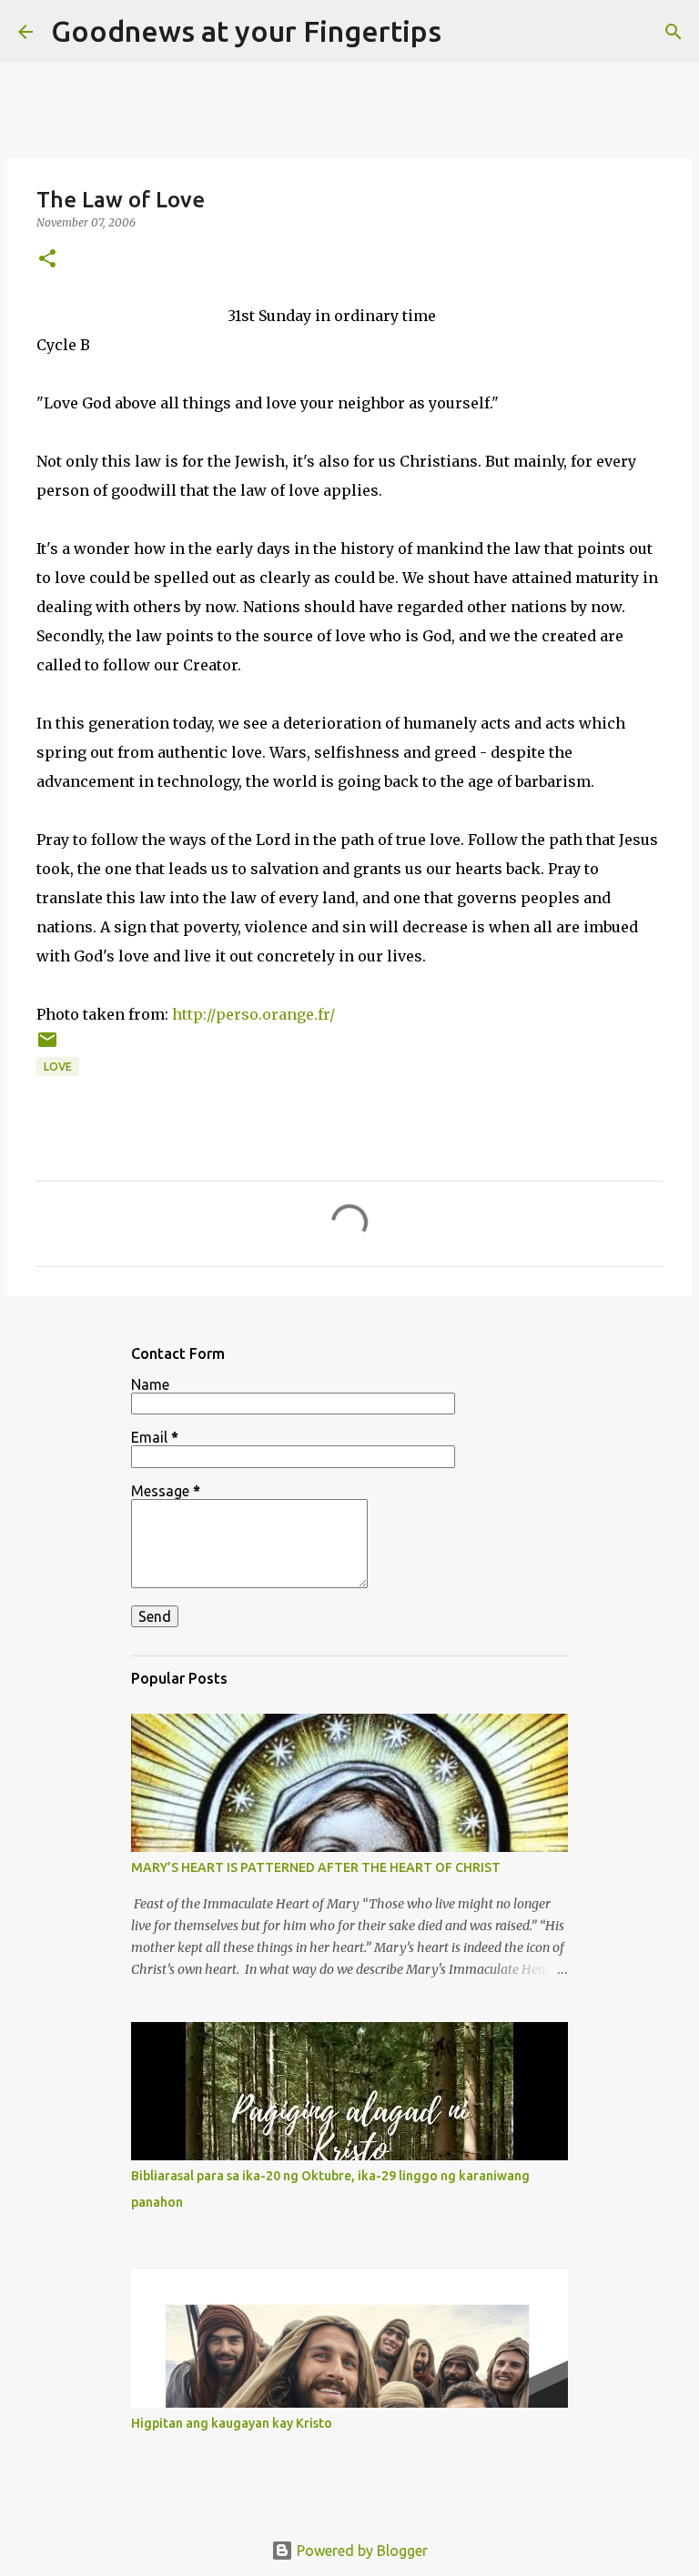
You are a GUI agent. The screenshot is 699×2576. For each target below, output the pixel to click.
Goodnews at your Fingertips (246, 31)
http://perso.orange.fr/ (253, 1014)
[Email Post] (47, 1046)
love (58, 1067)
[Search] (467, 32)
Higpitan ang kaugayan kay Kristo (232, 2423)
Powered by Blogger (360, 2551)
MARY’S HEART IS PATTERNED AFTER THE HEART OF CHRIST (316, 1867)
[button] (47, 260)
